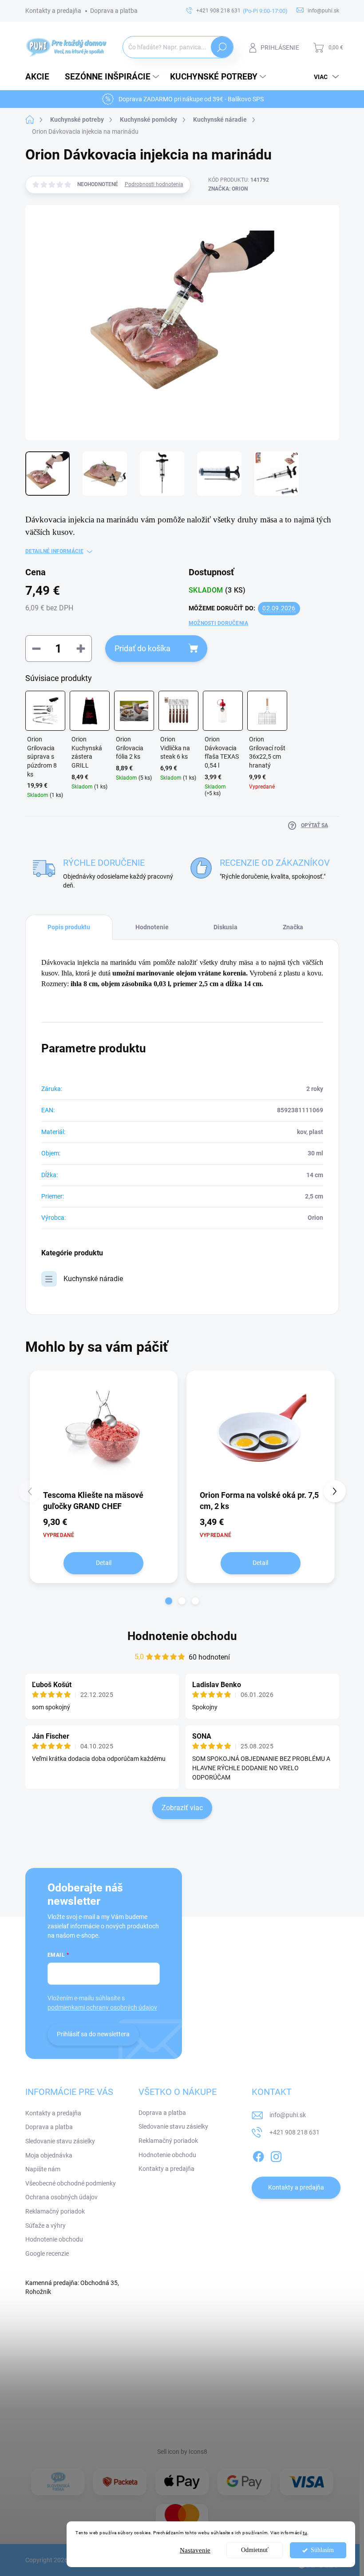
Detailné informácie (54, 551)
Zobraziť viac (182, 1808)
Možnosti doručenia (218, 623)
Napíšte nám (43, 2169)
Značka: (228, 189)
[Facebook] (258, 2155)
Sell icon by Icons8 (182, 2452)
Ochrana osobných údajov (61, 2197)
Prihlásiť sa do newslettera (93, 2034)
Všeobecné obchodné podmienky (71, 2183)
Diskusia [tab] (226, 927)
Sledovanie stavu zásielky (60, 2141)
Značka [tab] (293, 927)
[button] (169, 1601)
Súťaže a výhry (45, 2226)
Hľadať (222, 47)
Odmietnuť (255, 2550)
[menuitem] (41, 77)
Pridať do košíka (142, 648)
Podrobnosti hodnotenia (154, 184)
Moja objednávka (49, 2155)
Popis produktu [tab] (69, 927)
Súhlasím (322, 2550)
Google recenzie (47, 2254)
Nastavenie (195, 2550)
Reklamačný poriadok (55, 2211)
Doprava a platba (114, 11)
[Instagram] (276, 2155)
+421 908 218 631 (295, 2132)
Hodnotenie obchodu (182, 1636)
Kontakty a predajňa (53, 11)
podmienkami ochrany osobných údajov (102, 2007)
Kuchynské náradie (93, 1279)
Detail (104, 1563)
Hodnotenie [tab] (152, 927)
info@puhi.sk (288, 2115)
